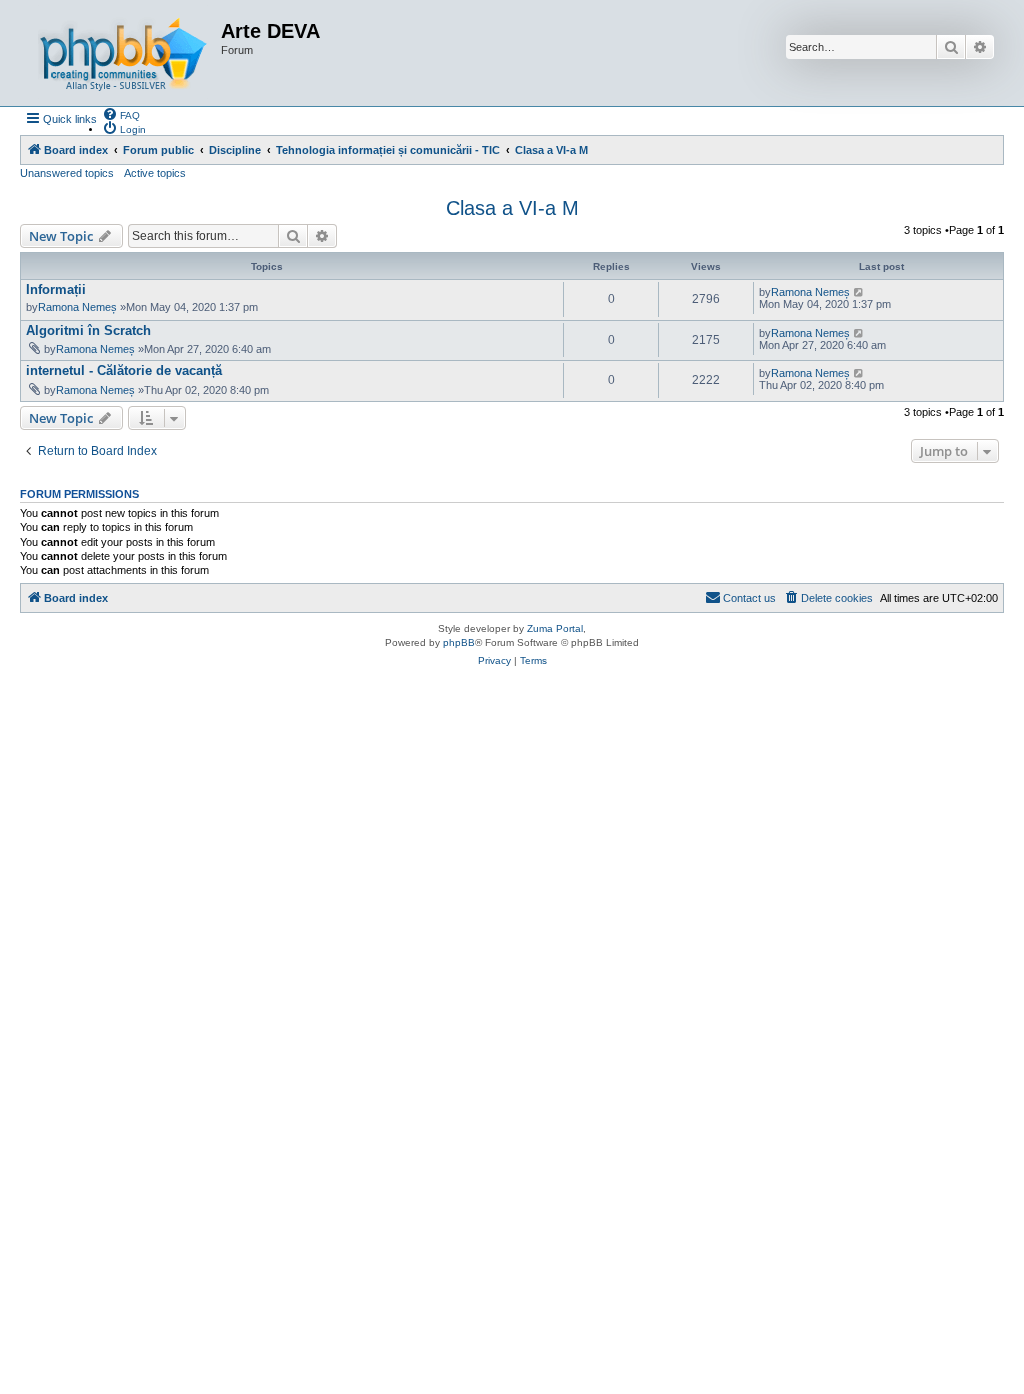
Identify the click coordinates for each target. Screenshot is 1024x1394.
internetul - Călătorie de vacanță (124, 370)
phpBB (459, 642)
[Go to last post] (859, 292)
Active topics (155, 173)
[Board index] (123, 53)
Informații (56, 289)
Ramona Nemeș (77, 307)
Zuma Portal (555, 628)
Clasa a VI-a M (512, 208)
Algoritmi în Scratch (88, 330)
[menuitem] (121, 114)
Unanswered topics (67, 173)
